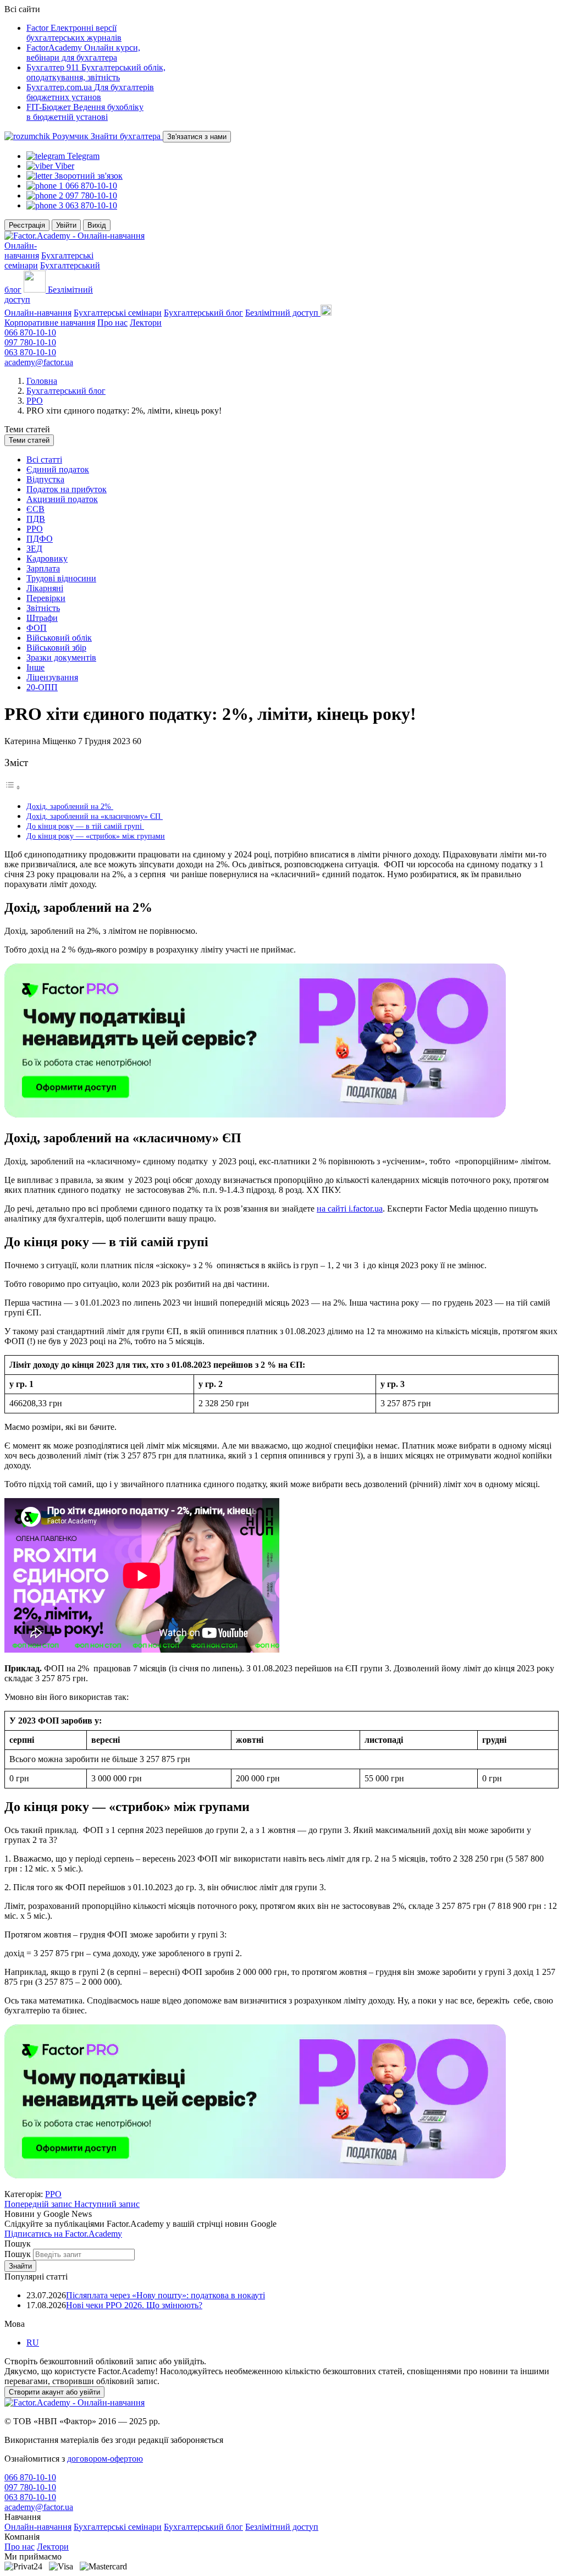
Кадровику (47, 558)
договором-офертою (105, 2459)
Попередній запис (39, 2204)
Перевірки (46, 598)
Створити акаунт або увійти (54, 2392)
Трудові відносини (61, 578)
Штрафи (42, 618)
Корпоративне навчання (50, 323)
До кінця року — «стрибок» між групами (96, 836)
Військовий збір (56, 648)
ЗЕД (34, 549)
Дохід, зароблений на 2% (70, 806)
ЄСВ (35, 509)
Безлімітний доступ (282, 2527)
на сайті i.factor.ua (350, 1209)
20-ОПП (42, 687)
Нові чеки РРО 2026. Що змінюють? (134, 2305)
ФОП (37, 628)
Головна (42, 381)
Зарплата (43, 568)
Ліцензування (52, 677)
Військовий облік (59, 638)
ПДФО (40, 539)
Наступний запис (107, 2204)
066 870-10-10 (30, 332)
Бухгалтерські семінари (118, 313)
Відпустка (45, 479)
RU (33, 2343)
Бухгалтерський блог (203, 313)
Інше (35, 667)
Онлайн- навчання (22, 251)
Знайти (20, 2266)
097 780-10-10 (30, 342)
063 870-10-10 (30, 352)
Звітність (43, 608)
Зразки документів (61, 657)
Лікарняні (45, 588)
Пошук (19, 2254)
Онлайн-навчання (38, 313)
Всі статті (44, 459)
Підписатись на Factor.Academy (63, 2234)
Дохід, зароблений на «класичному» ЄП (95, 816)
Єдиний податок (58, 469)
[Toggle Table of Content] (13, 787)
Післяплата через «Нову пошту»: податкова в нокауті (165, 2295)
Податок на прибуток (67, 489)
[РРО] (255, 1114)
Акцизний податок (62, 499)
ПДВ (36, 519)
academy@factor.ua (39, 362)
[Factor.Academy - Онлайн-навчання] (74, 236)
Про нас (112, 323)
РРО (35, 401)
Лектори (146, 323)
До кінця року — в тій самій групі (85, 826)
